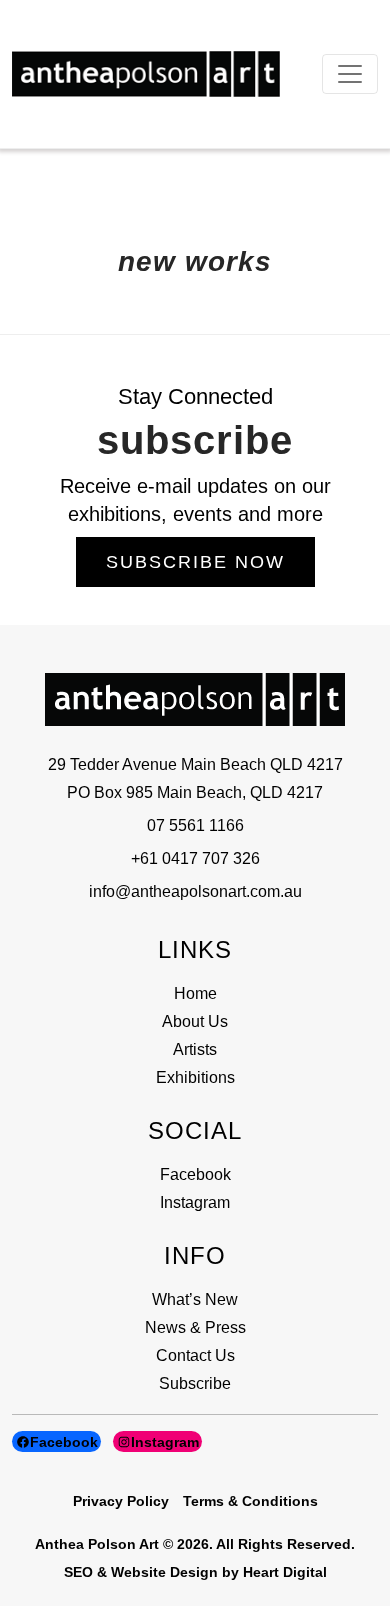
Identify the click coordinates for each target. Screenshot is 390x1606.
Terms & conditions (250, 1501)
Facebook (195, 1174)
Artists (195, 1049)
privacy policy (121, 1501)
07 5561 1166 (195, 825)
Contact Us (195, 1355)
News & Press (195, 1327)
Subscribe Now (195, 562)
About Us (195, 1021)
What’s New (195, 1299)
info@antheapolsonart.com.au (195, 891)
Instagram (195, 1202)
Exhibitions (195, 1077)
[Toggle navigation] (350, 74)
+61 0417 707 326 (195, 858)
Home (195, 993)
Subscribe (195, 1383)
